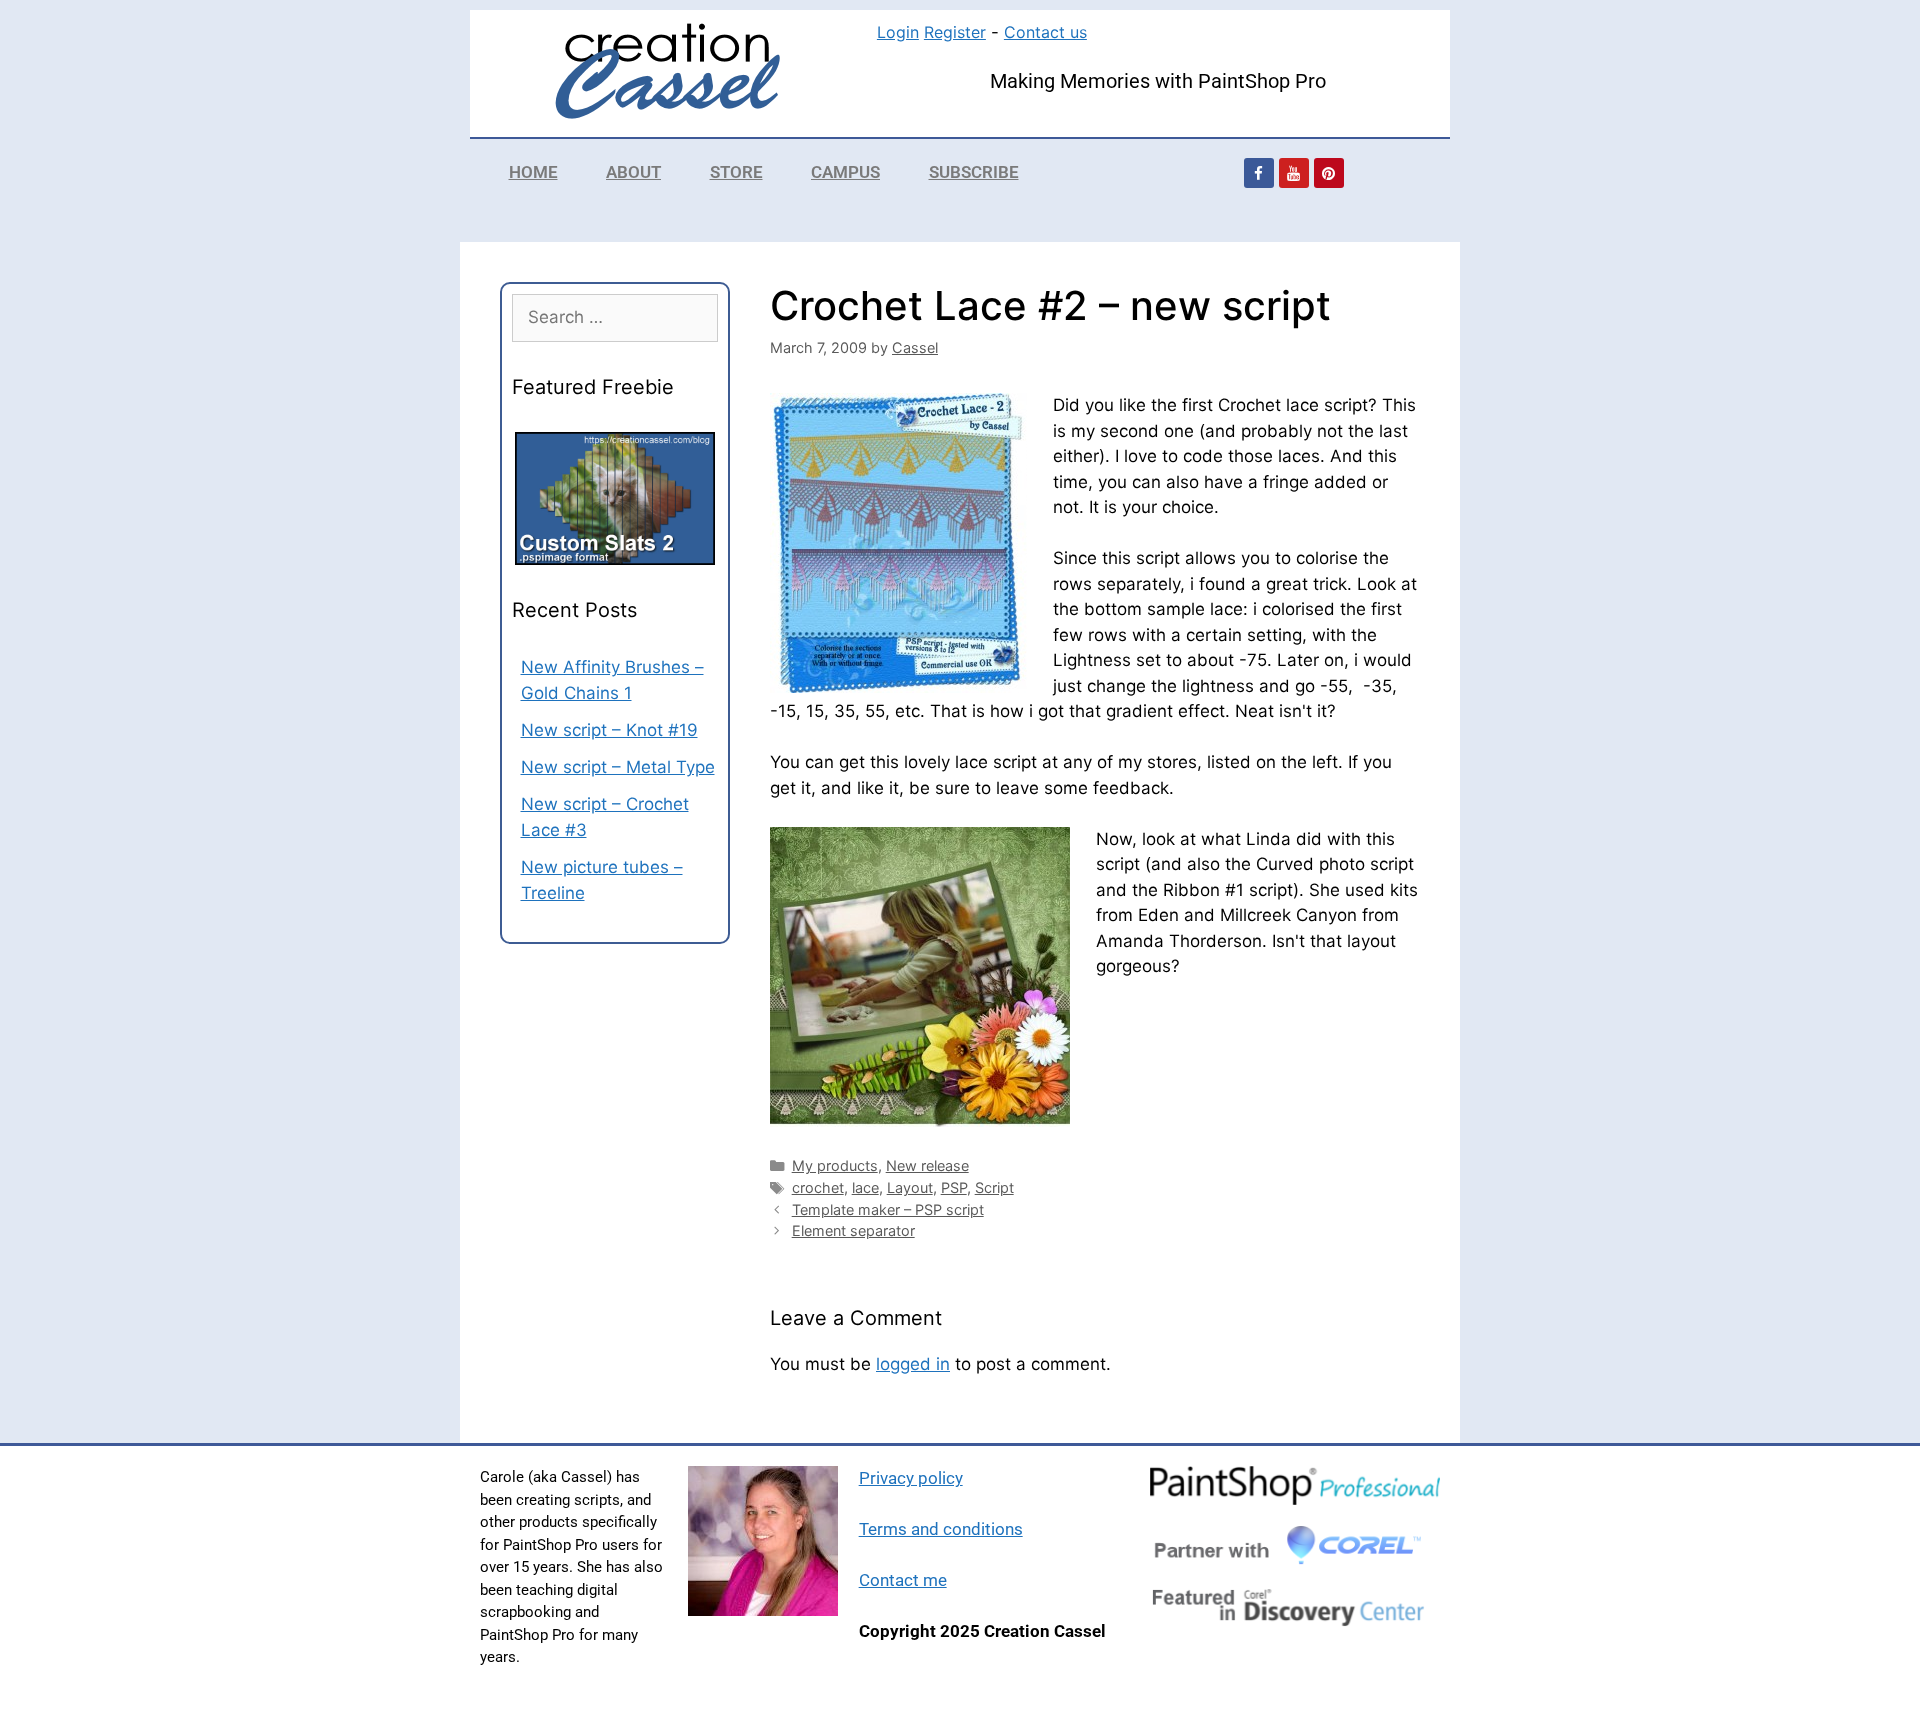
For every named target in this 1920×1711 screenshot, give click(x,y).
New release (927, 1165)
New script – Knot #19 (609, 730)
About (633, 172)
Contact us (1045, 32)
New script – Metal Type (618, 767)
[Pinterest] (1329, 173)
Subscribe (974, 172)
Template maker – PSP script (888, 1209)
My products (835, 1165)
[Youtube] (1294, 173)
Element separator (853, 1230)
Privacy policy (911, 1478)
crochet (818, 1187)
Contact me (903, 1580)
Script (994, 1187)
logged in (913, 1364)
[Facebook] (1259, 173)
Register (955, 32)
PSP (954, 1187)
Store (736, 172)
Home (533, 172)
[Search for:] (615, 317)
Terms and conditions (941, 1529)
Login (898, 32)
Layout (910, 1187)
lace (865, 1187)
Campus (845, 172)
